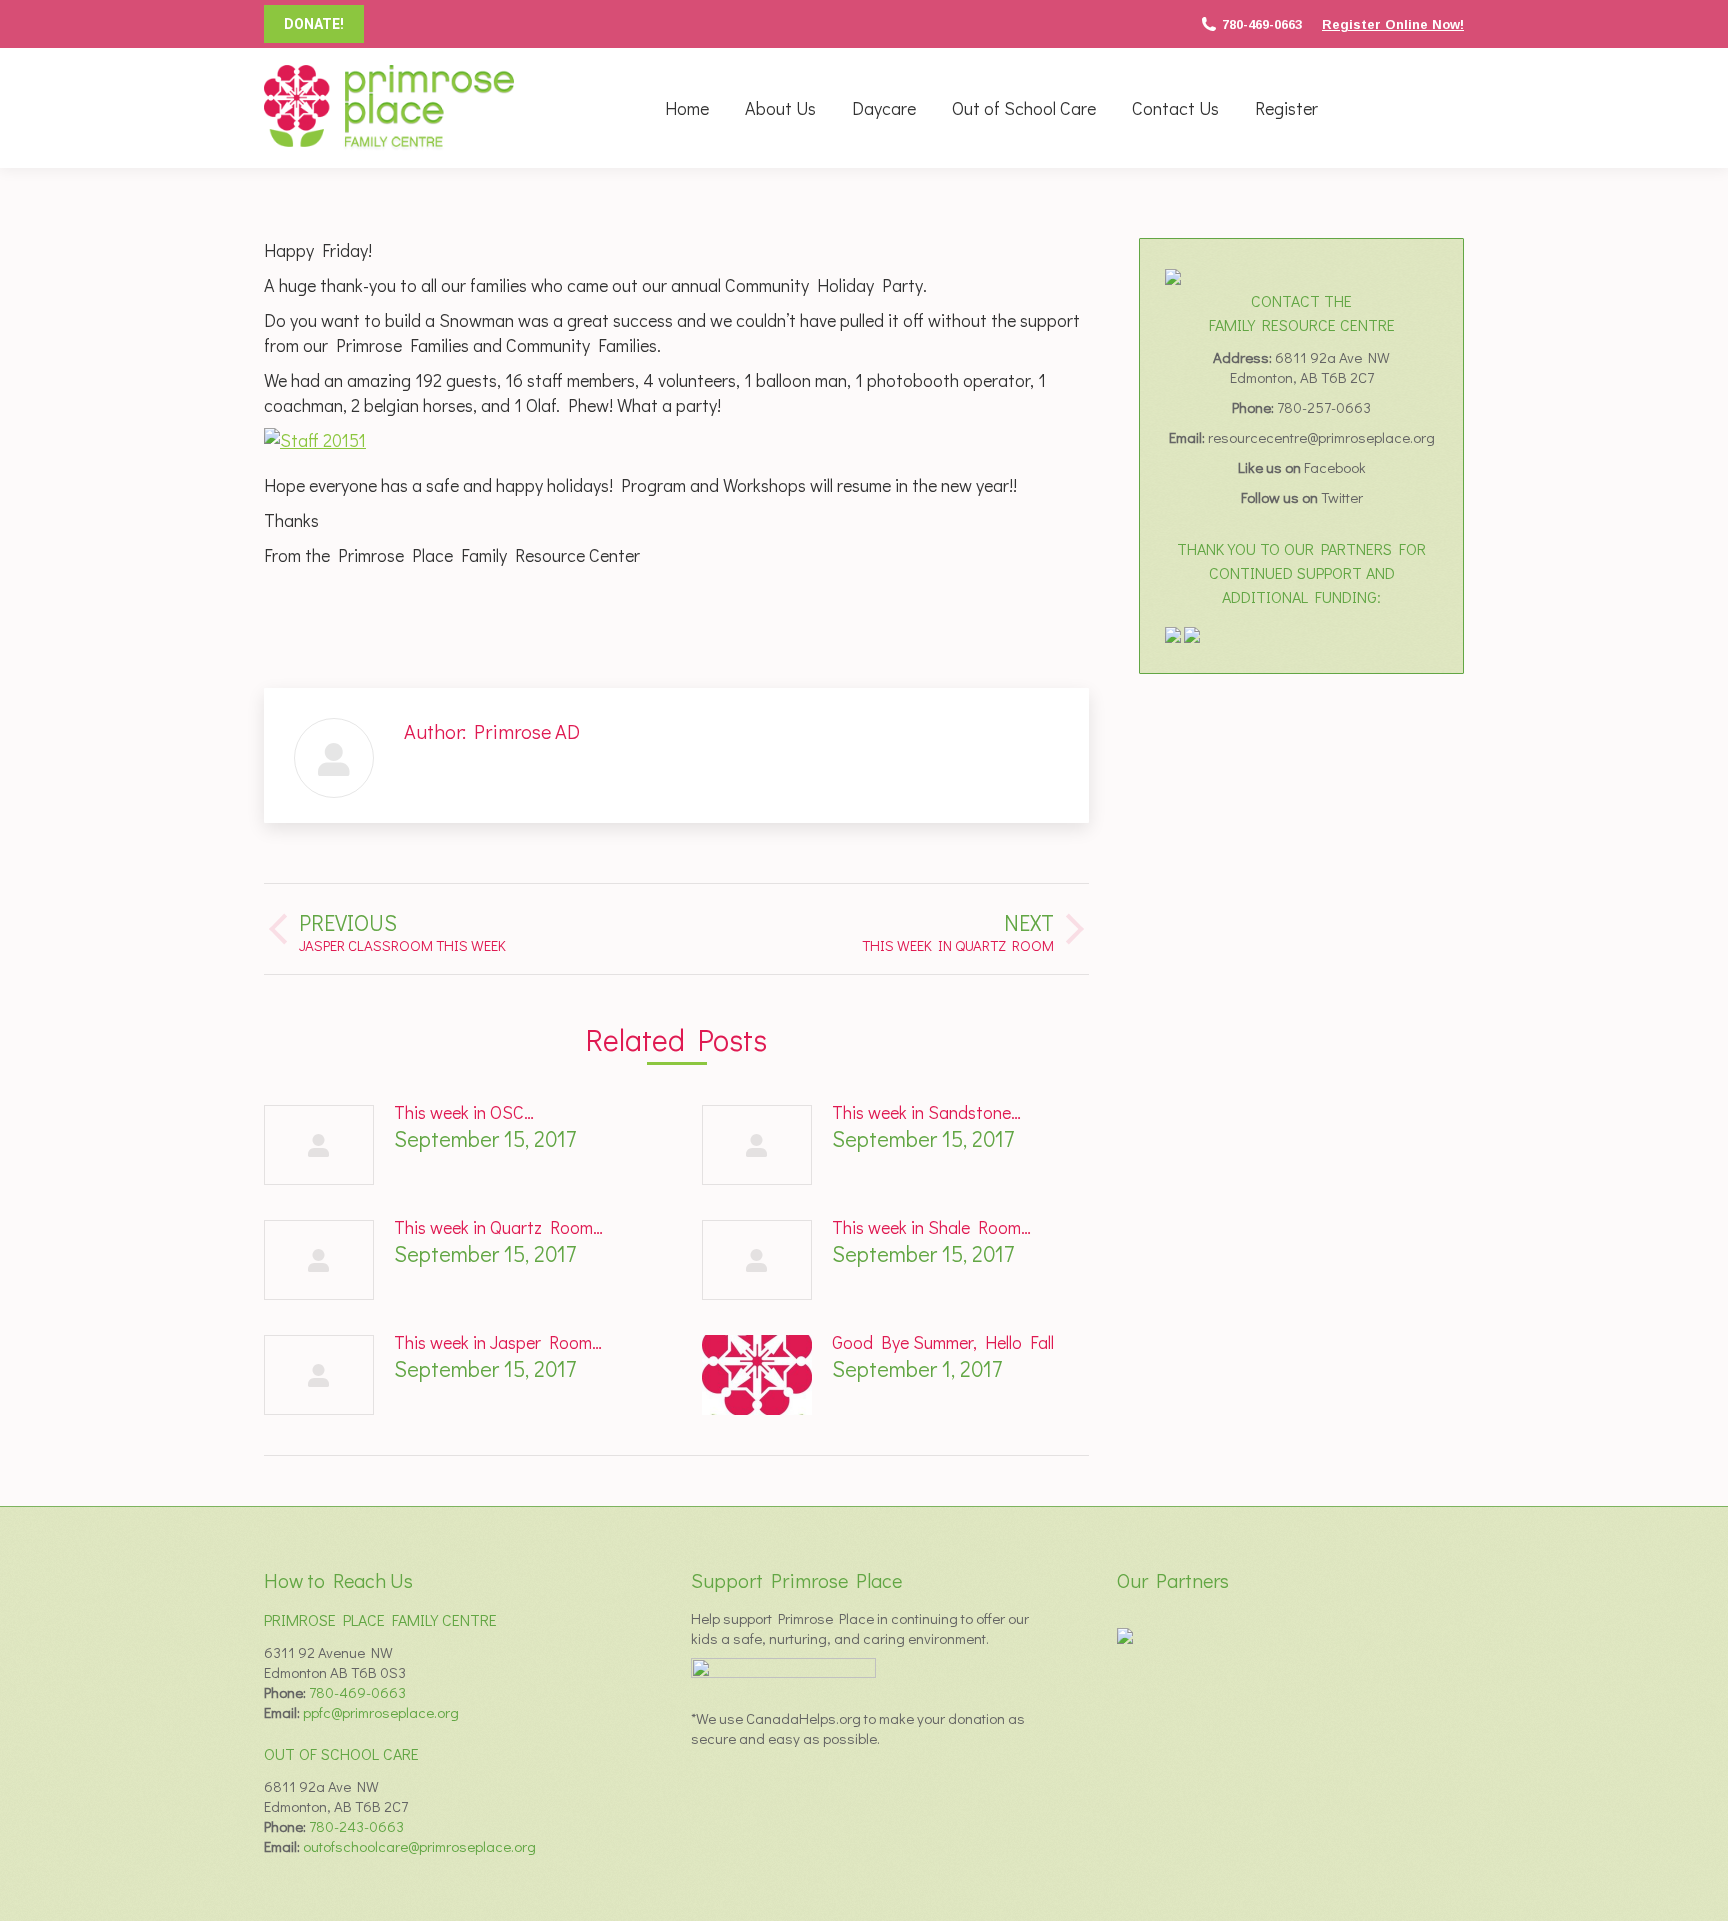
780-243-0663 (356, 1826)
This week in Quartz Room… (498, 1227)
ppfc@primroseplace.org (381, 1712)
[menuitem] (687, 108)
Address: (1244, 357)
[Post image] (319, 1145)
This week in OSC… (464, 1112)
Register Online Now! (1393, 24)
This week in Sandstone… (926, 1112)
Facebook (1335, 467)
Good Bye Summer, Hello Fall (943, 1342)
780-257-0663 (1324, 407)
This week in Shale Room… (931, 1227)
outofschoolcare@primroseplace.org (419, 1846)
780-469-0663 (1262, 24)
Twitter (1342, 497)
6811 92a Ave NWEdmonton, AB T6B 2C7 (1310, 367)
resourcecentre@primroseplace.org (1321, 437)
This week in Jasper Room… (498, 1342)
